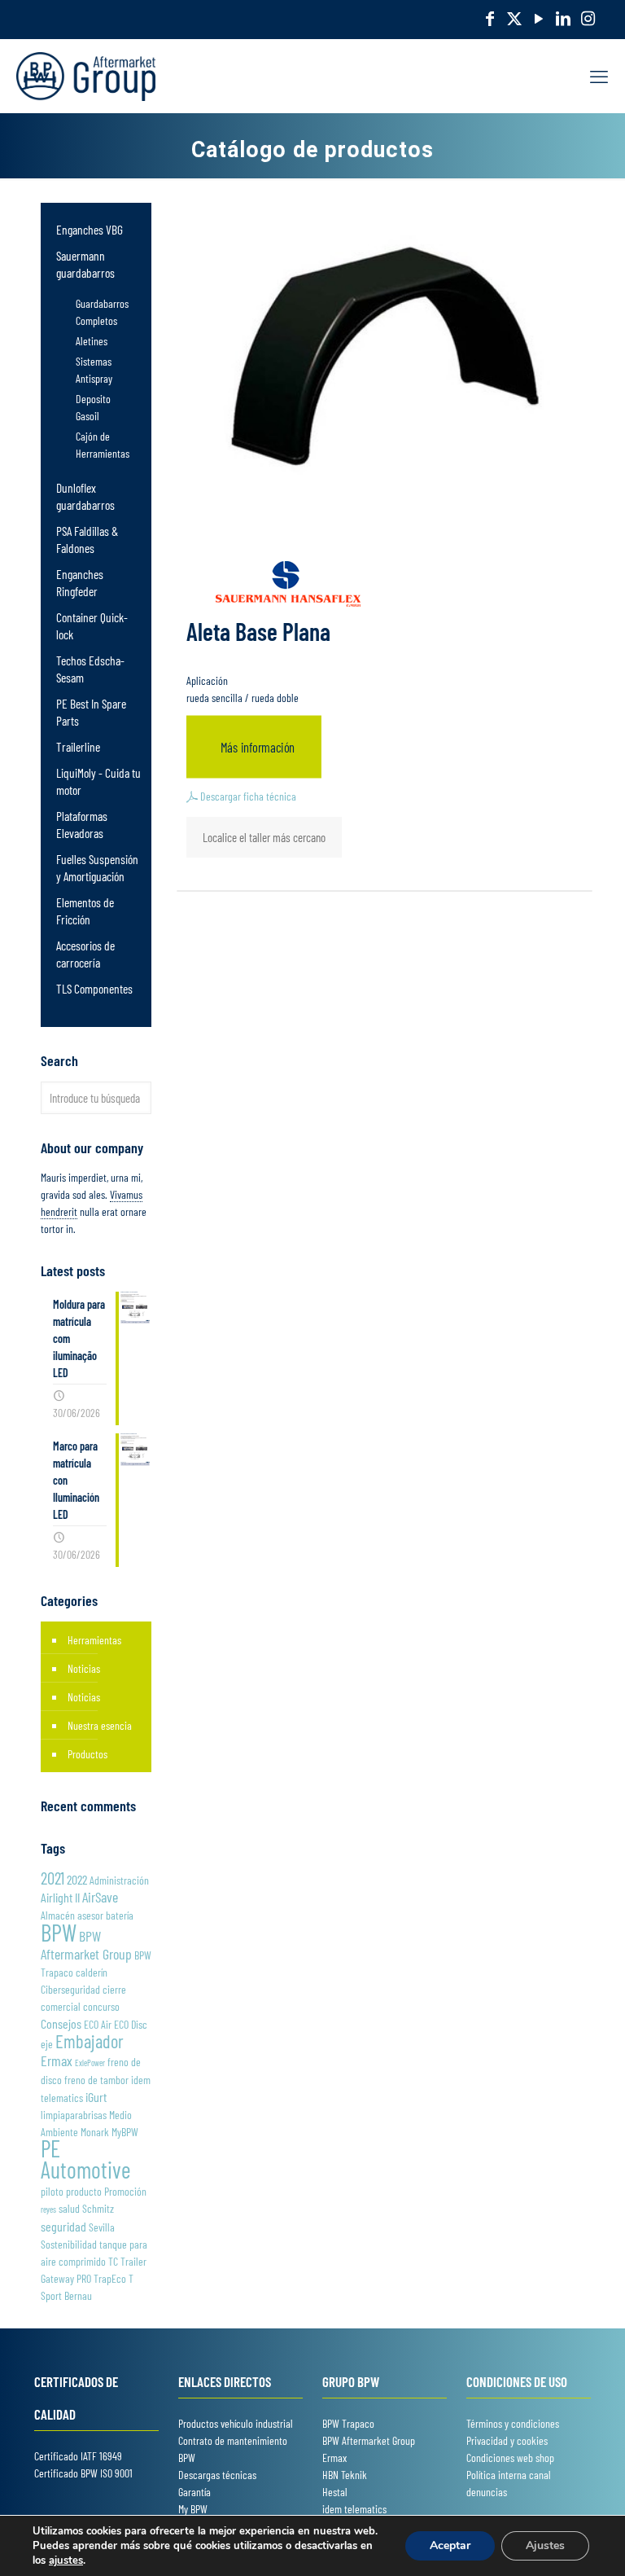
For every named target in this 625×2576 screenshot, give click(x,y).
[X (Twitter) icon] (514, 18)
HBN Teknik (345, 2475)
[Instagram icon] (588, 18)
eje (47, 2044)
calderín (92, 1972)
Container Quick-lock (92, 625)
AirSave (100, 1897)
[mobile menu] (599, 76)
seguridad (63, 2226)
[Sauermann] (289, 586)
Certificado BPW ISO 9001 (83, 2473)
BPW (59, 1932)
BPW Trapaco (348, 2423)
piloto (52, 2191)
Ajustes (545, 2545)
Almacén (58, 1915)
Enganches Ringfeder (80, 582)
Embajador (90, 2041)
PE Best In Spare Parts (91, 712)
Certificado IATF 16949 (78, 2456)
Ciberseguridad (70, 1989)
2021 (52, 1878)
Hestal (335, 2492)
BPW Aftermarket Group (86, 1945)
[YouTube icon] (539, 18)
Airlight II (60, 1897)
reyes (48, 2209)
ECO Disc (131, 2024)
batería (120, 1915)
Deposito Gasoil (93, 407)
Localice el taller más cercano (264, 837)
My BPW (193, 2509)
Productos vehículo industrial (236, 2423)
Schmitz (98, 2208)
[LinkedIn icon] (563, 18)
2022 (77, 1879)
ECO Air (98, 2024)
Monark (95, 2132)
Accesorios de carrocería (85, 954)
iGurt (96, 2097)
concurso (101, 2006)
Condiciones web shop (510, 2458)
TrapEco (110, 2278)
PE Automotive (85, 2159)
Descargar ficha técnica (247, 796)
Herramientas (94, 1640)
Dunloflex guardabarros (85, 496)
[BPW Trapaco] (86, 76)
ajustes (66, 2561)
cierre (114, 1989)
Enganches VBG (90, 229)
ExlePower (90, 2063)
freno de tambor (96, 2080)
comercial (61, 2006)
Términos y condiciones (513, 2423)
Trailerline (78, 746)
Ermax (57, 2060)
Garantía (194, 2492)
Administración (119, 1880)
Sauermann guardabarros (85, 264)
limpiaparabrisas (74, 2115)
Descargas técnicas (217, 2475)
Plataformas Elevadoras (82, 824)
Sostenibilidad (69, 2244)
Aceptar (450, 2545)
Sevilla (102, 2227)
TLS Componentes (94, 988)
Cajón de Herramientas (103, 445)
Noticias (84, 1668)
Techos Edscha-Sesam (90, 669)
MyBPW (125, 2132)
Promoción (125, 2191)
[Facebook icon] (490, 18)
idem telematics (354, 2509)
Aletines (92, 341)
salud (69, 2208)
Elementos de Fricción (85, 911)
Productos (87, 1754)
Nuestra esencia (100, 1725)
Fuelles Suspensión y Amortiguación (97, 867)
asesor (90, 1915)
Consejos (61, 2023)
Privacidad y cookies (507, 2440)
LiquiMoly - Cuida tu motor (98, 781)
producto (84, 2191)
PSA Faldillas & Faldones (87, 539)
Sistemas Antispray (94, 370)
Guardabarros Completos (102, 312)
